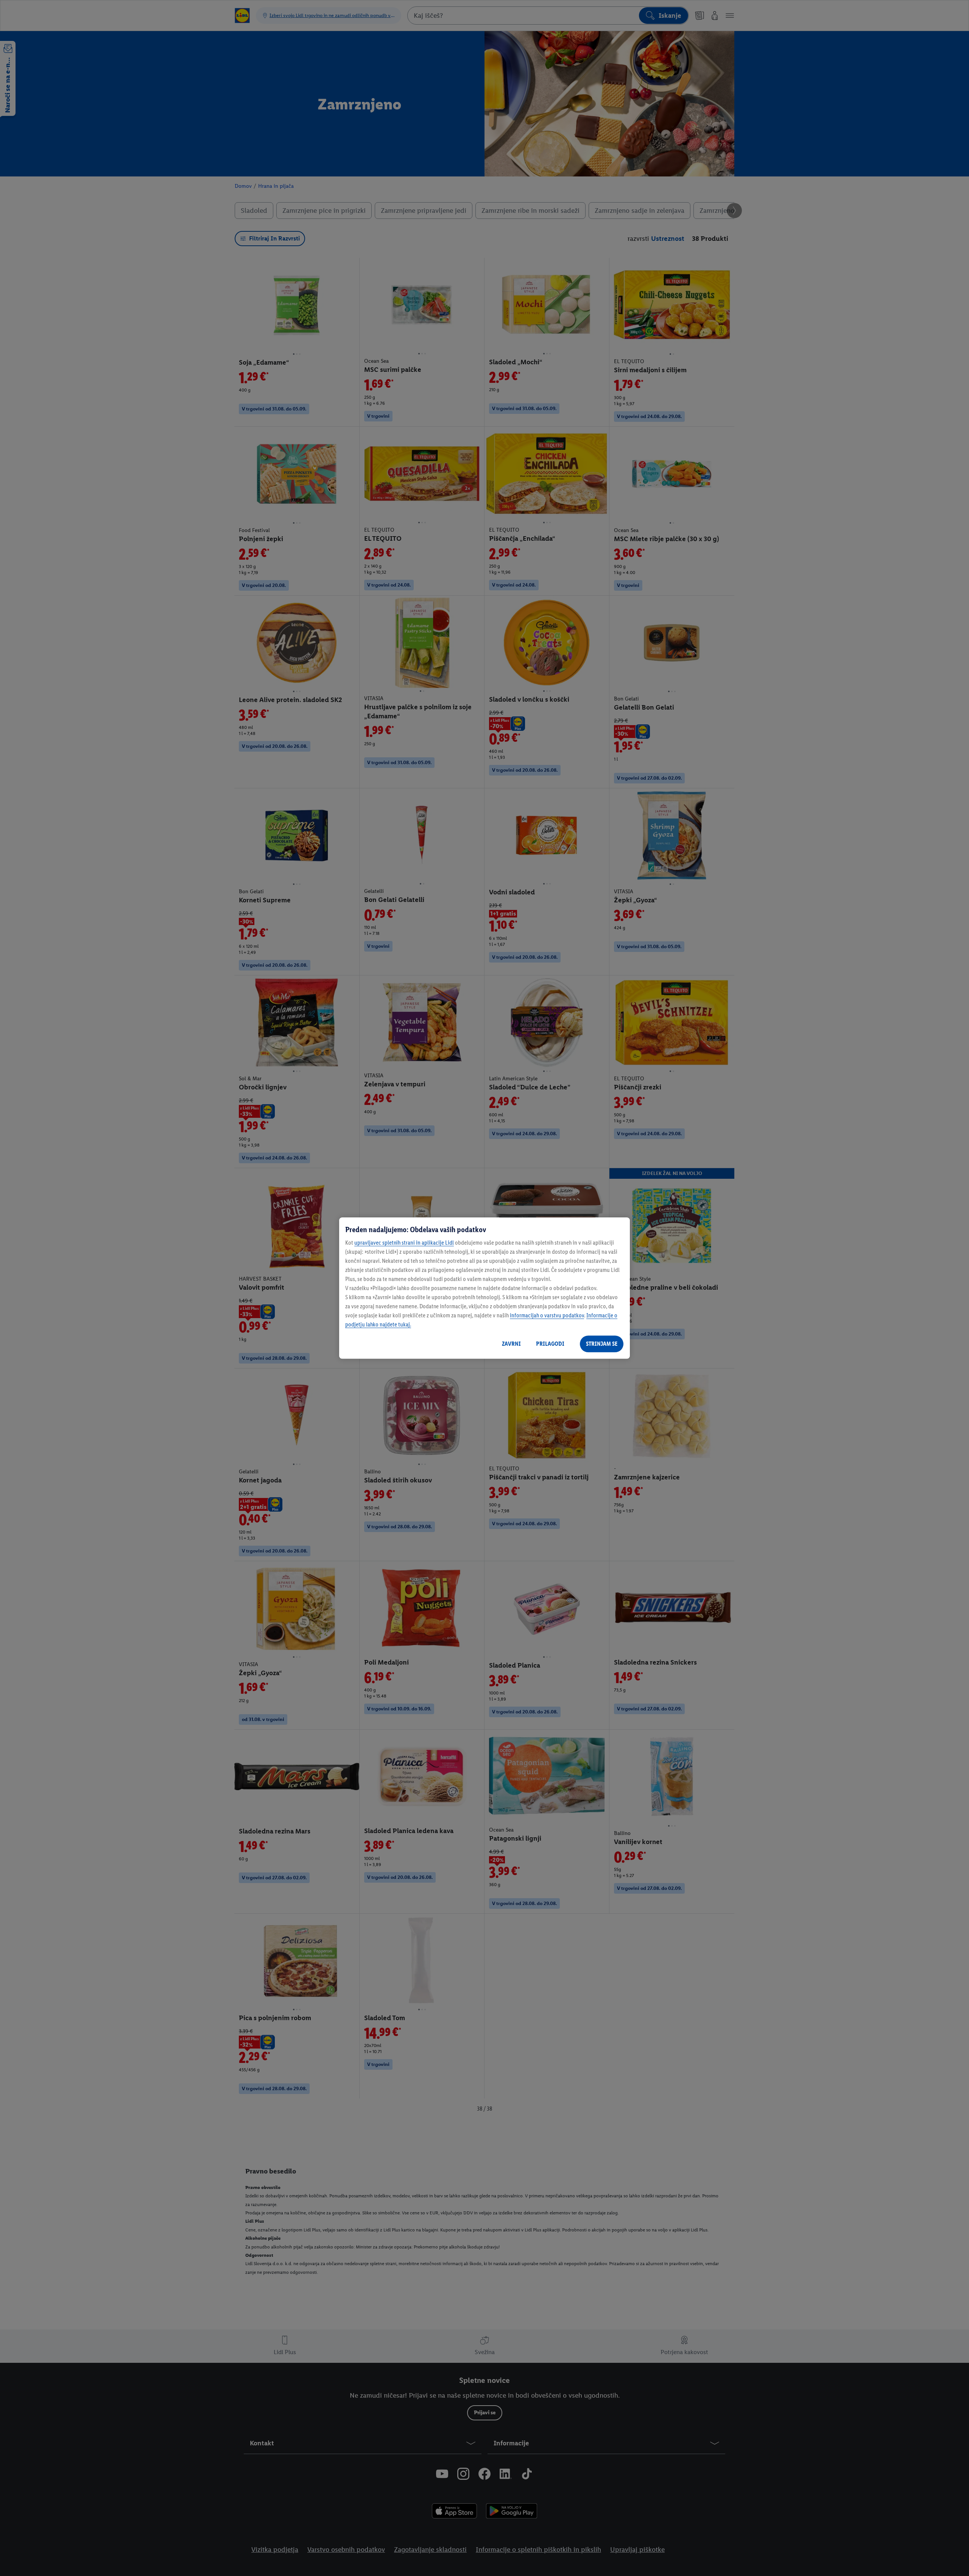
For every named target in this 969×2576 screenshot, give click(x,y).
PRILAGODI (550, 1344)
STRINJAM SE (602, 1344)
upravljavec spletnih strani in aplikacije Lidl (404, 1243)
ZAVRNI (511, 1344)
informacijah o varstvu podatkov (547, 1315)
